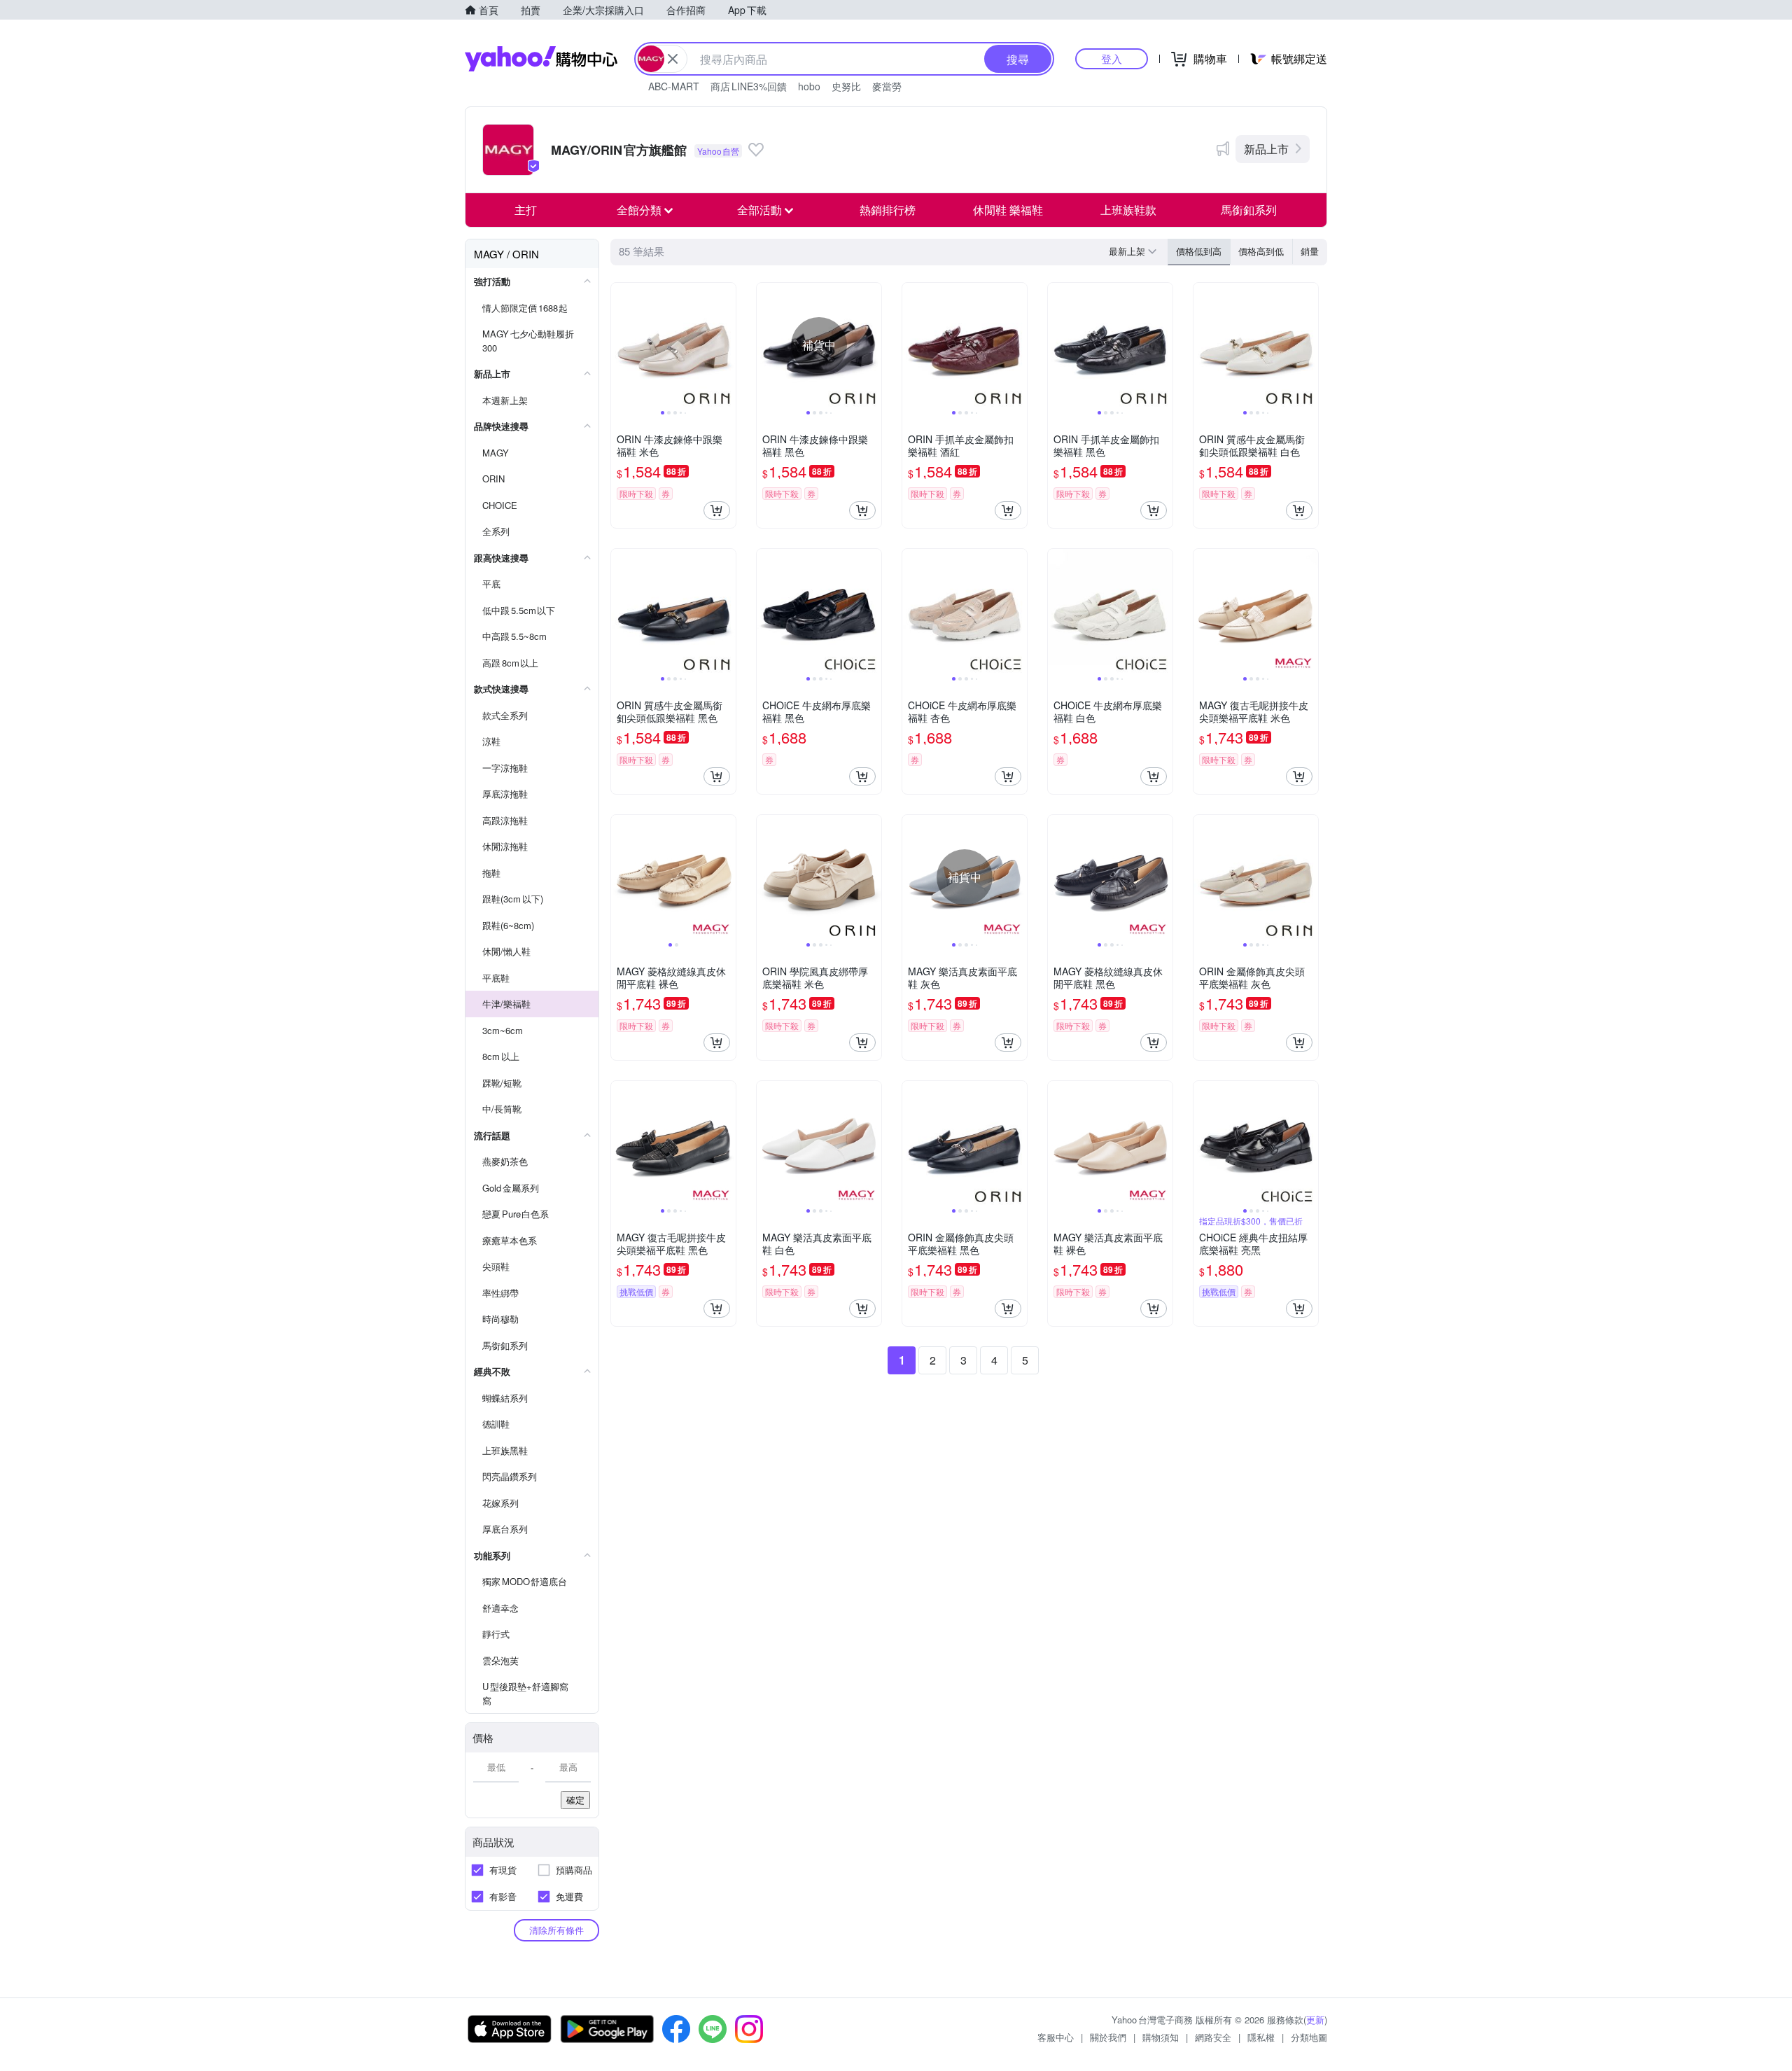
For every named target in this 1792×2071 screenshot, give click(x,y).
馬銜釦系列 (1249, 210)
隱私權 (1261, 2037)
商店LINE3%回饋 (749, 86)
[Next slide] (727, 345)
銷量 (1310, 251)
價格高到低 (1261, 251)
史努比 (846, 86)
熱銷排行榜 (888, 210)
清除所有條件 (556, 1930)
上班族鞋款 (1128, 210)
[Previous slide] (620, 345)
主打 (526, 210)
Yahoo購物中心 (541, 59)
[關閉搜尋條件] (673, 59)
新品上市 (1266, 149)
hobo (809, 86)
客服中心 (1056, 2037)
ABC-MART (674, 86)
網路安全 (1213, 2037)
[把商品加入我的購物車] (717, 510)
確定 (575, 1800)
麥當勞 (887, 86)
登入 (1112, 58)
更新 (1315, 2020)
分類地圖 (1309, 2037)
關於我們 (1108, 2037)
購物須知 (1161, 2037)
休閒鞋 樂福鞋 (1008, 210)
